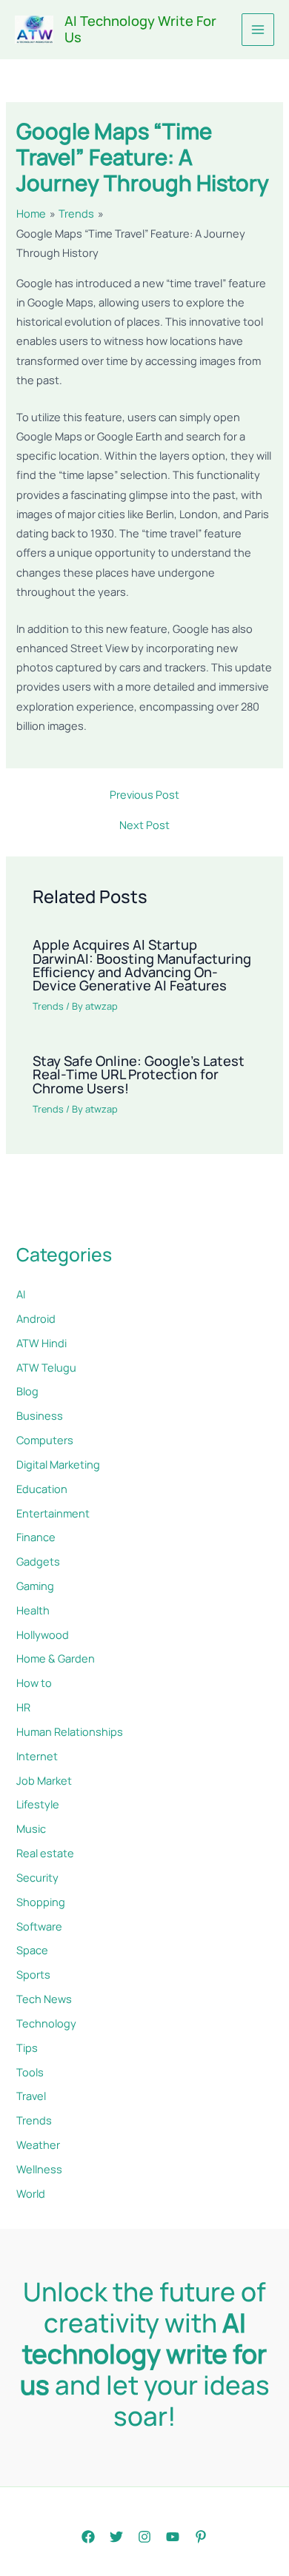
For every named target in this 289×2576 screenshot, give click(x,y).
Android (36, 1318)
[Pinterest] (201, 2537)
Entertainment (53, 1513)
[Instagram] (144, 2537)
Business (40, 1415)
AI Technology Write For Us (140, 29)
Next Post (144, 825)
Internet (37, 1756)
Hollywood (43, 1634)
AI (21, 1294)
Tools (30, 2072)
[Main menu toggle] (258, 30)
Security (37, 1877)
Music (31, 1828)
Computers (45, 1440)
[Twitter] (116, 2537)
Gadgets (38, 1561)
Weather (38, 2144)
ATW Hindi (41, 1343)
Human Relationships (70, 1731)
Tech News (44, 1999)
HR (23, 1707)
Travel (31, 2096)
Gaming (35, 1586)
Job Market (44, 1780)
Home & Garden (56, 1658)
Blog (27, 1391)
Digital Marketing (58, 1464)
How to (34, 1683)
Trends (48, 1006)
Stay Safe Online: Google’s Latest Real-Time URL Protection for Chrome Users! (139, 1074)
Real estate (45, 1853)
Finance (36, 1537)
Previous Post (144, 795)
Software (39, 1926)
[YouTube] (173, 2537)
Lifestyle (38, 1804)
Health (33, 1610)
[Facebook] (88, 2537)
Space (32, 1950)
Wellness (39, 2169)
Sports (33, 1974)
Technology (46, 2023)
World (31, 2193)
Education (42, 1489)
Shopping (41, 1902)
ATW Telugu (46, 1367)
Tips (27, 2047)
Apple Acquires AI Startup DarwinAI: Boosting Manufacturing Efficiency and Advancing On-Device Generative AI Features (142, 965)
